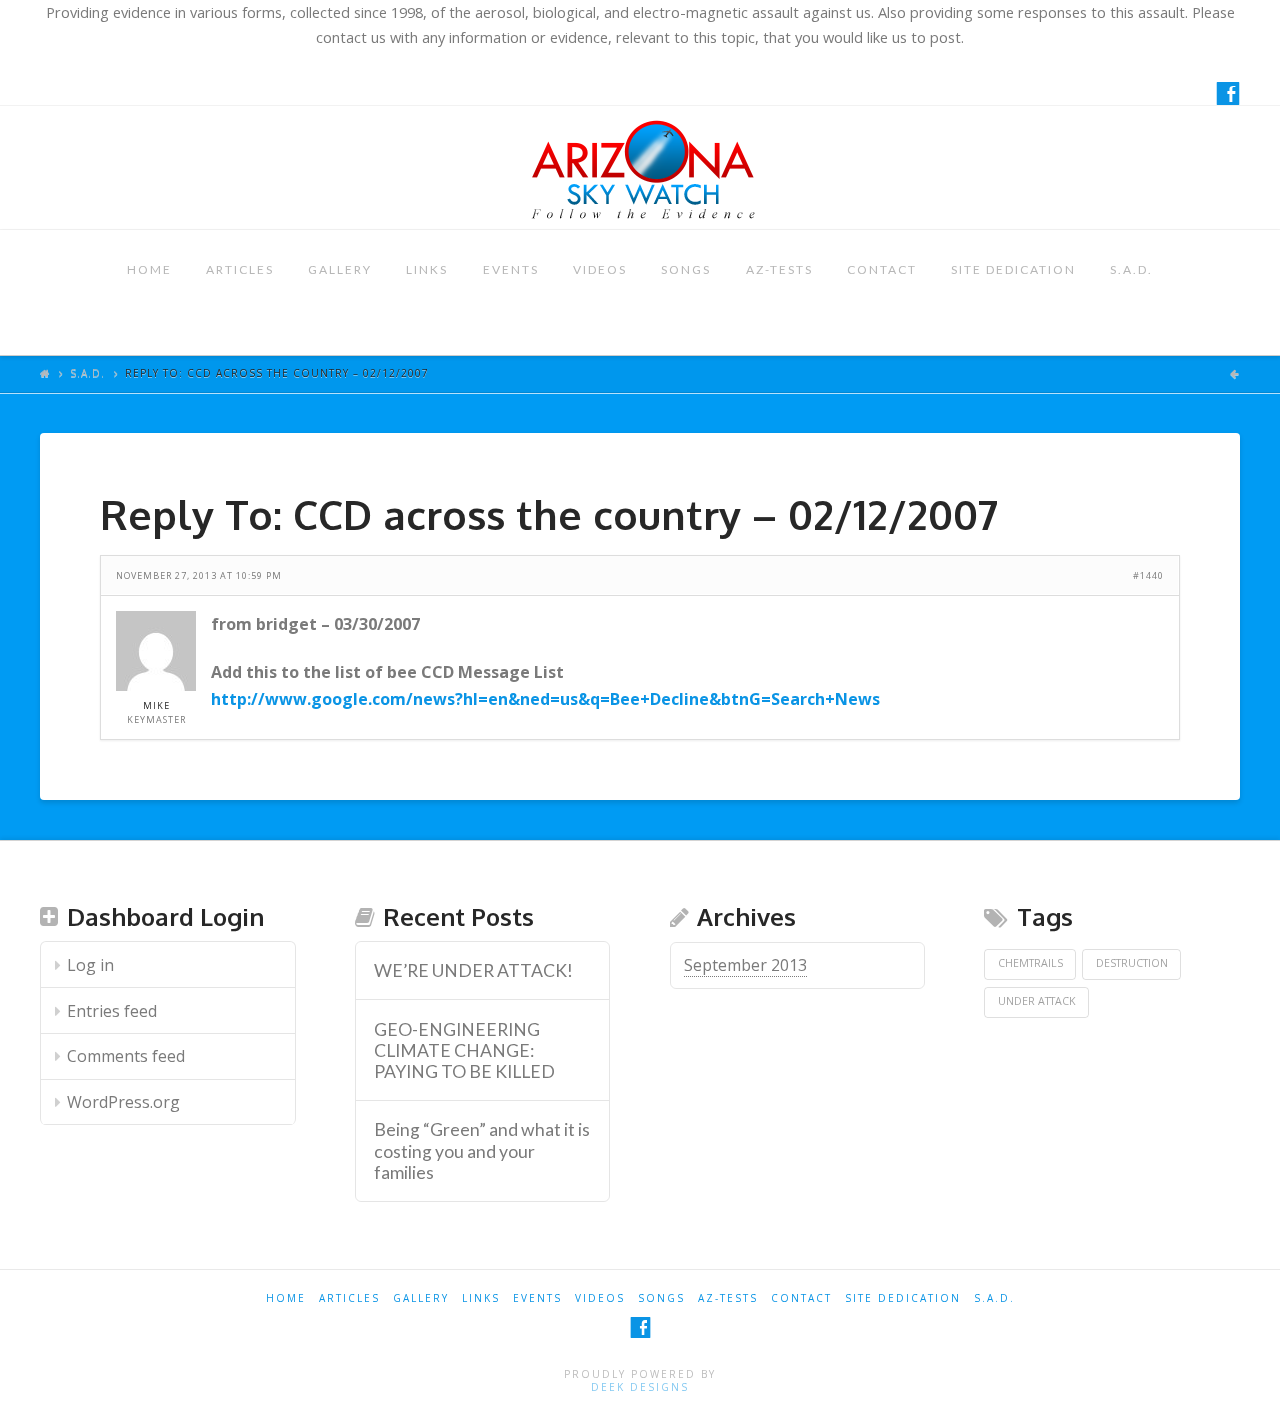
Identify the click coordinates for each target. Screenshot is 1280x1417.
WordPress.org (123, 1102)
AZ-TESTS (779, 269)
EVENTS (511, 269)
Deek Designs (640, 1387)
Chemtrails (1030, 963)
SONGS (686, 269)
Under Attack (1037, 1001)
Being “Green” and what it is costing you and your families (482, 1150)
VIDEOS (600, 269)
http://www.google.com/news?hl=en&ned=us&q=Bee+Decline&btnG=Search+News (545, 699)
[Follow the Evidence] (640, 167)
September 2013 (745, 965)
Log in (90, 965)
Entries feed (112, 1011)
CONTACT (882, 269)
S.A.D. (1131, 269)
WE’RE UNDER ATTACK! (473, 970)
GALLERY (340, 269)
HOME (149, 269)
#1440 (1148, 575)
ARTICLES (240, 269)
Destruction (1132, 963)
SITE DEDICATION (1013, 269)
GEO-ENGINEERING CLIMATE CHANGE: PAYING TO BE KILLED (464, 1050)
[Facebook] (1228, 93)
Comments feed (126, 1056)
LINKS (427, 269)
